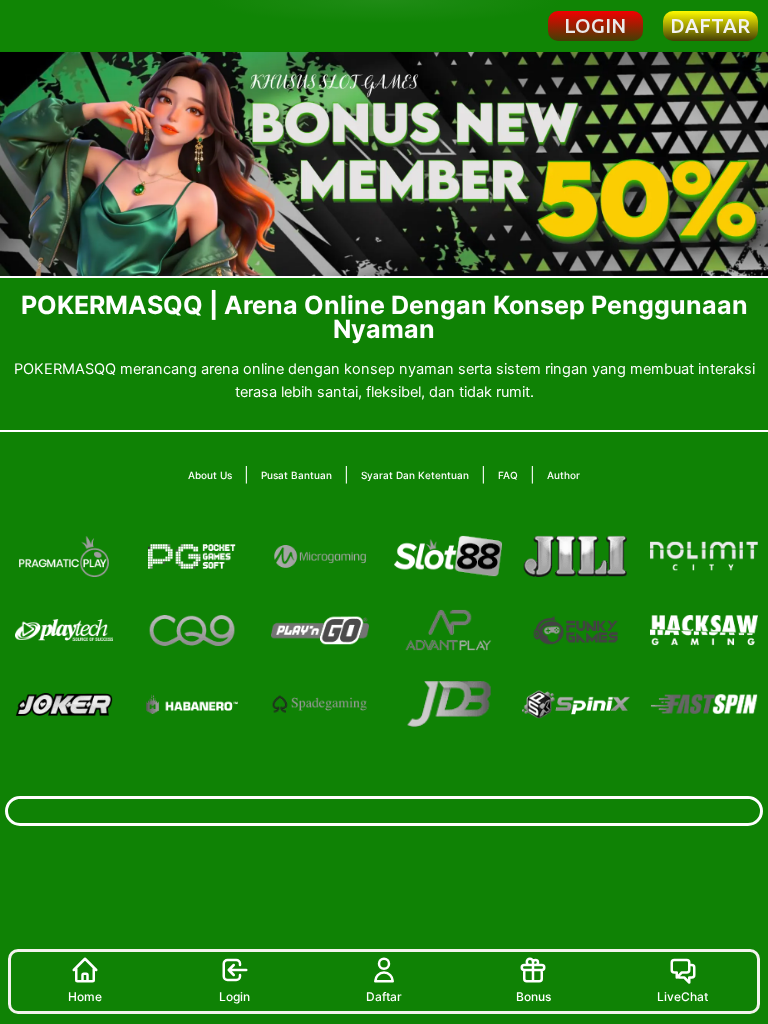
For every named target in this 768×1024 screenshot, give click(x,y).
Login (234, 996)
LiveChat (682, 996)
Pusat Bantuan (296, 475)
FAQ (508, 475)
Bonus (533, 996)
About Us (210, 475)
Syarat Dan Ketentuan (415, 475)
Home (85, 996)
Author (563, 475)
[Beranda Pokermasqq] (77, 25)
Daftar (384, 996)
